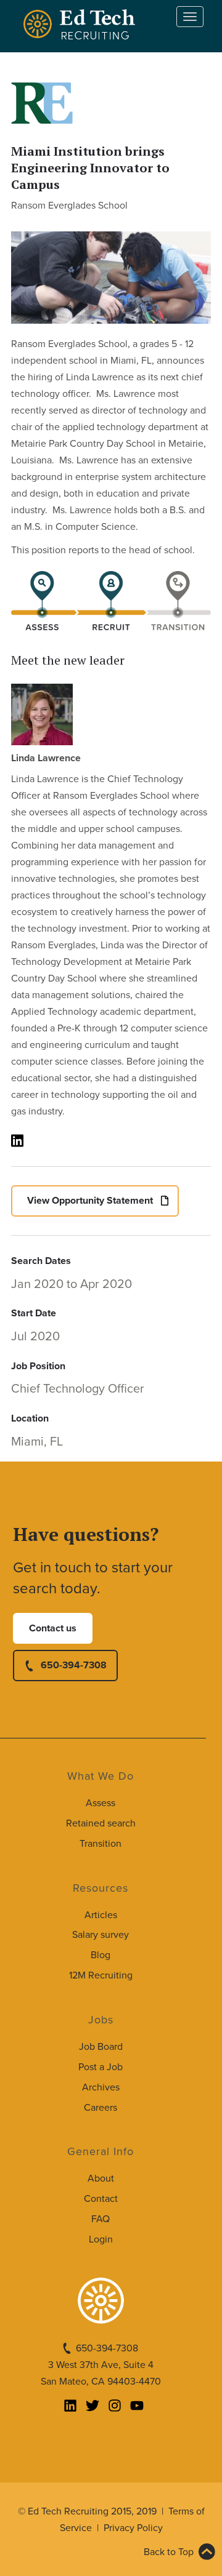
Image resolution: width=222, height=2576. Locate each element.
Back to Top (169, 2552)
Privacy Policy (133, 2528)
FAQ (101, 2219)
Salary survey (101, 1935)
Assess (101, 1803)
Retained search (101, 1823)
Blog (101, 1955)
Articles (101, 1915)
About (101, 2178)
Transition (101, 1844)
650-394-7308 (74, 1665)
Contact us (53, 1628)
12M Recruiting (101, 1975)
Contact (101, 2199)
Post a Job (101, 2067)
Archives (101, 2087)
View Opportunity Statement (90, 1201)
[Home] (81, 24)
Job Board (101, 2047)
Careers (101, 2108)
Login (101, 2239)
